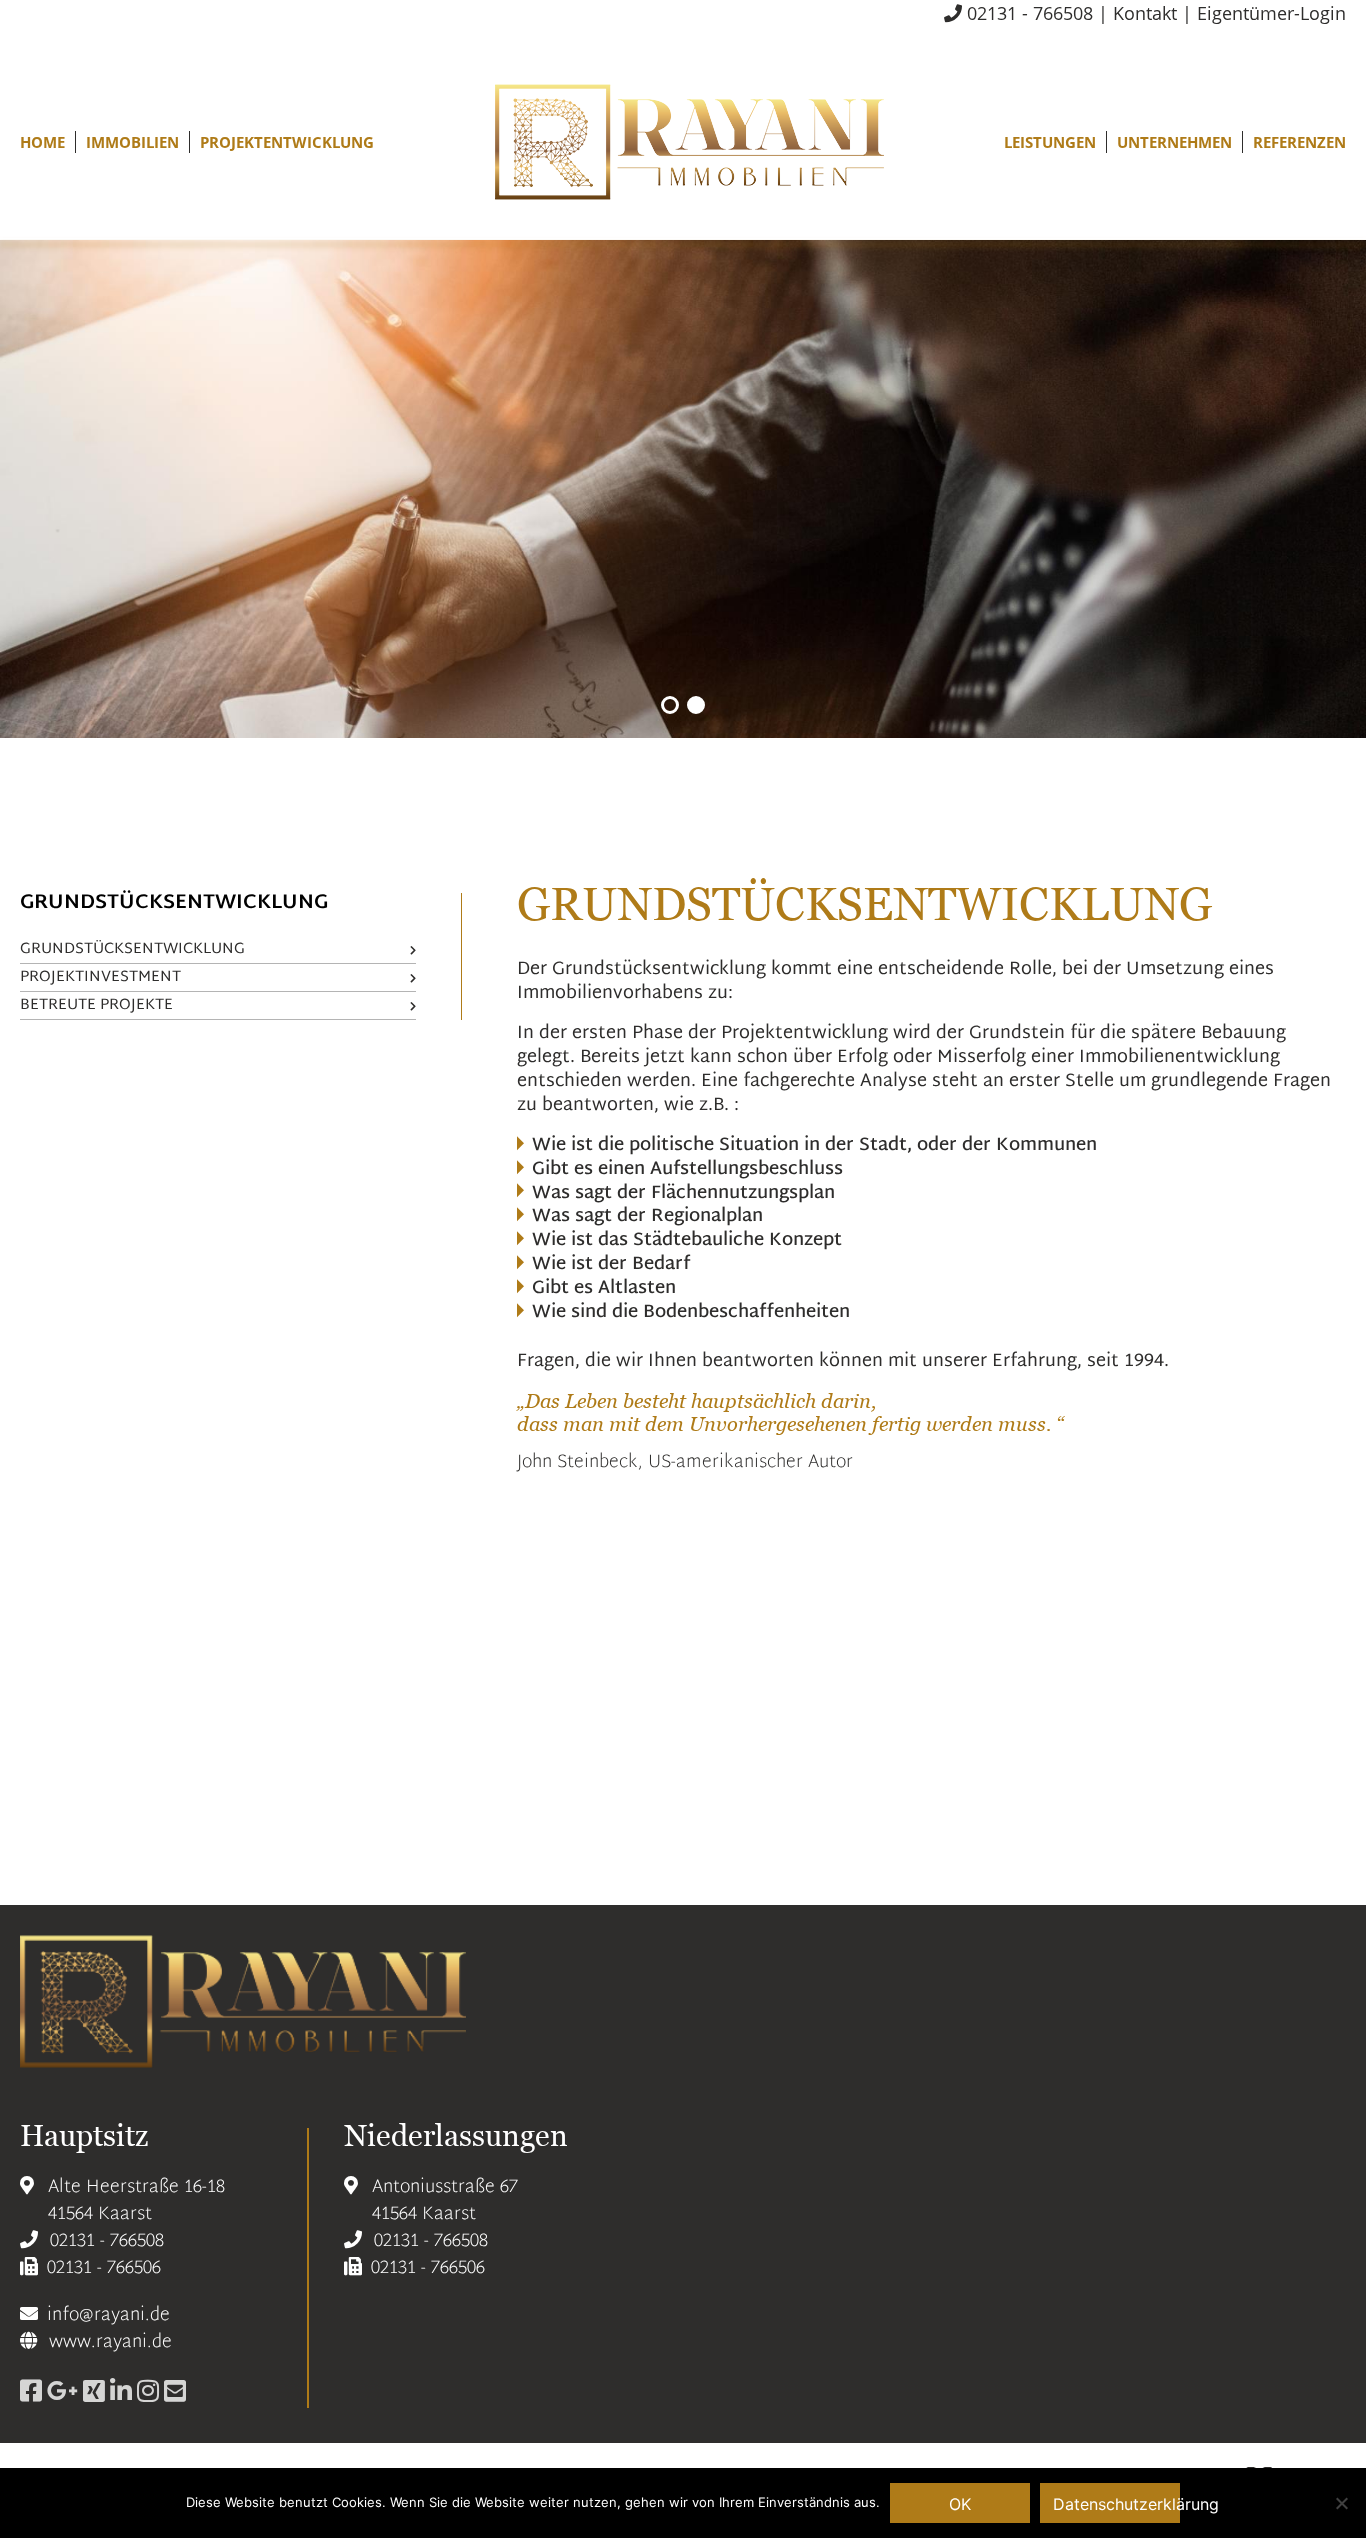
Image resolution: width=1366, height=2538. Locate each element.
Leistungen (1050, 142)
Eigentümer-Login (1271, 13)
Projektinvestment (100, 977)
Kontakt (1145, 13)
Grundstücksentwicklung (132, 949)
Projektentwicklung (287, 142)
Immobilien (132, 142)
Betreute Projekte (96, 1005)
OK (960, 2504)
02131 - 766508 (1027, 13)
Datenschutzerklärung (1116, 2504)
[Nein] (1341, 2503)
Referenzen (1299, 142)
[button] (670, 705)
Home (42, 142)
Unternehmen (1174, 142)
